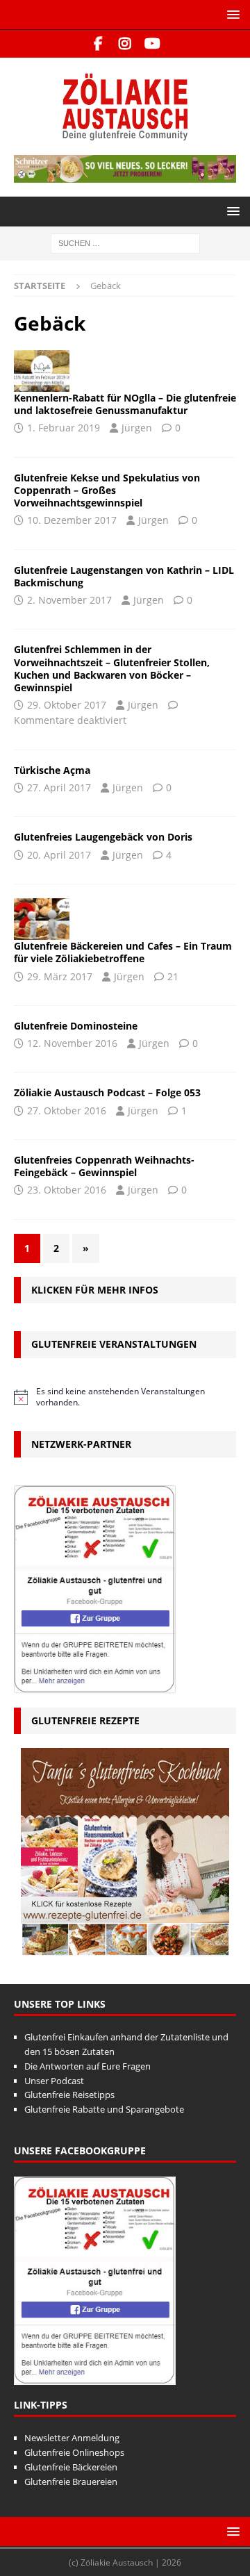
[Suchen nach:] (125, 242)
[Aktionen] (42, 371)
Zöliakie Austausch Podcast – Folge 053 (107, 1092)
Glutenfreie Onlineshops (74, 2452)
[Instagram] (125, 44)
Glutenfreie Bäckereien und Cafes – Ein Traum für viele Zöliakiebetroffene (123, 952)
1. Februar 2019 (64, 428)
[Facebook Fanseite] (98, 44)
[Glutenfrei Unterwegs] (42, 919)
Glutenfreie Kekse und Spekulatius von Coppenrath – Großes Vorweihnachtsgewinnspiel (107, 490)
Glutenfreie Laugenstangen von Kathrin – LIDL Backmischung (124, 576)
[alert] (125, 1397)
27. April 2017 (59, 787)
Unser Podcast (54, 2081)
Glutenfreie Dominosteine (76, 1026)
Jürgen (137, 428)
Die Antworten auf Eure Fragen (87, 2066)
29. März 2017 (60, 976)
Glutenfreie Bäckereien (71, 2467)
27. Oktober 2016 (67, 1111)
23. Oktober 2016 (67, 1190)
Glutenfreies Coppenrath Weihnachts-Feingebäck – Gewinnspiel (104, 1166)
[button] (231, 14)
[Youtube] (152, 44)
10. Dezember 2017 (72, 520)
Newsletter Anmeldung (72, 2438)
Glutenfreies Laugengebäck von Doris (103, 837)
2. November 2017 (69, 600)
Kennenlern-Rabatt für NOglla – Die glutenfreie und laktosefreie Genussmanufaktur (125, 404)
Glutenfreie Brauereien (71, 2482)
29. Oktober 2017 (67, 705)
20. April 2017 (59, 855)
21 (173, 976)
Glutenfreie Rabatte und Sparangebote (104, 2109)
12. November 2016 (72, 1043)
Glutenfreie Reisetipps (69, 2095)
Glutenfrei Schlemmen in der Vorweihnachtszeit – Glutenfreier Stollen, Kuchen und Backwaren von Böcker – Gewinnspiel (112, 668)
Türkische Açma (52, 770)
